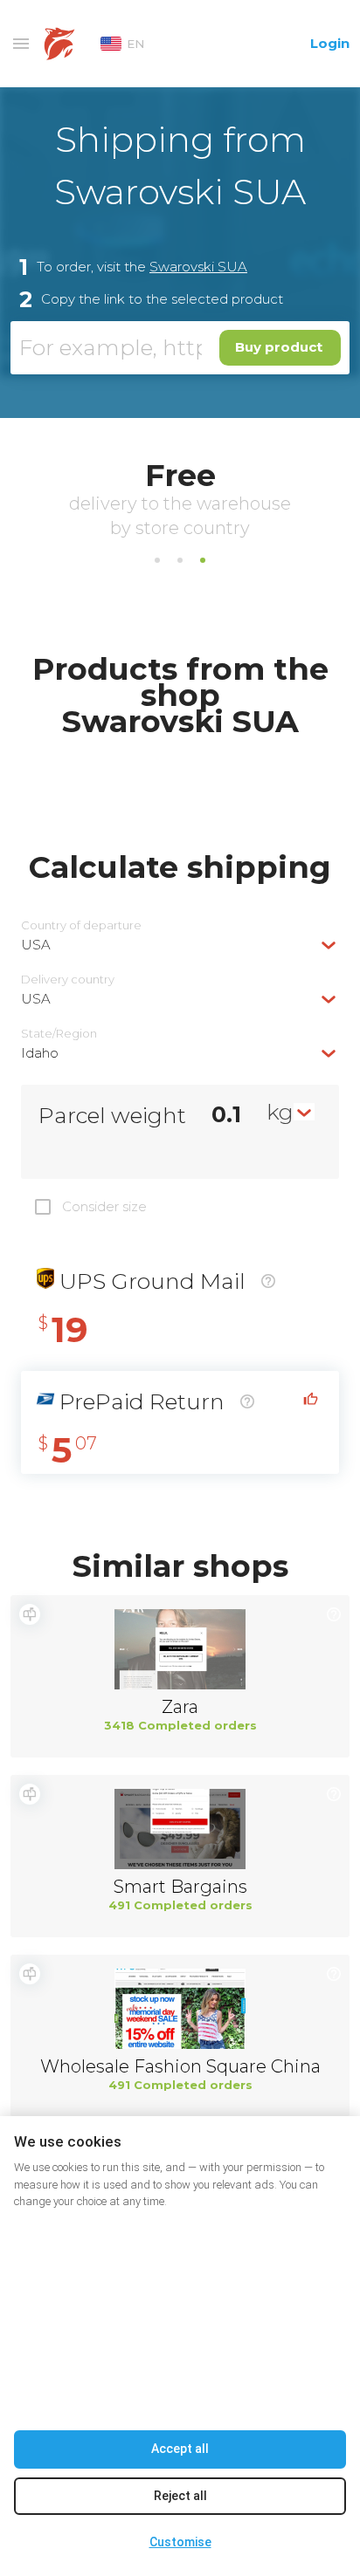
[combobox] (180, 945)
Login (330, 43)
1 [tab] (157, 560)
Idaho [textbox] (40, 1053)
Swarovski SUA (198, 267)
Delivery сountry (68, 980)
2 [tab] (180, 560)
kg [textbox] (280, 1112)
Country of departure (81, 925)
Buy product (279, 347)
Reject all (180, 2496)
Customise (180, 2542)
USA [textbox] (36, 945)
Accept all (180, 2449)
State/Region (59, 1034)
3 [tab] (203, 560)
